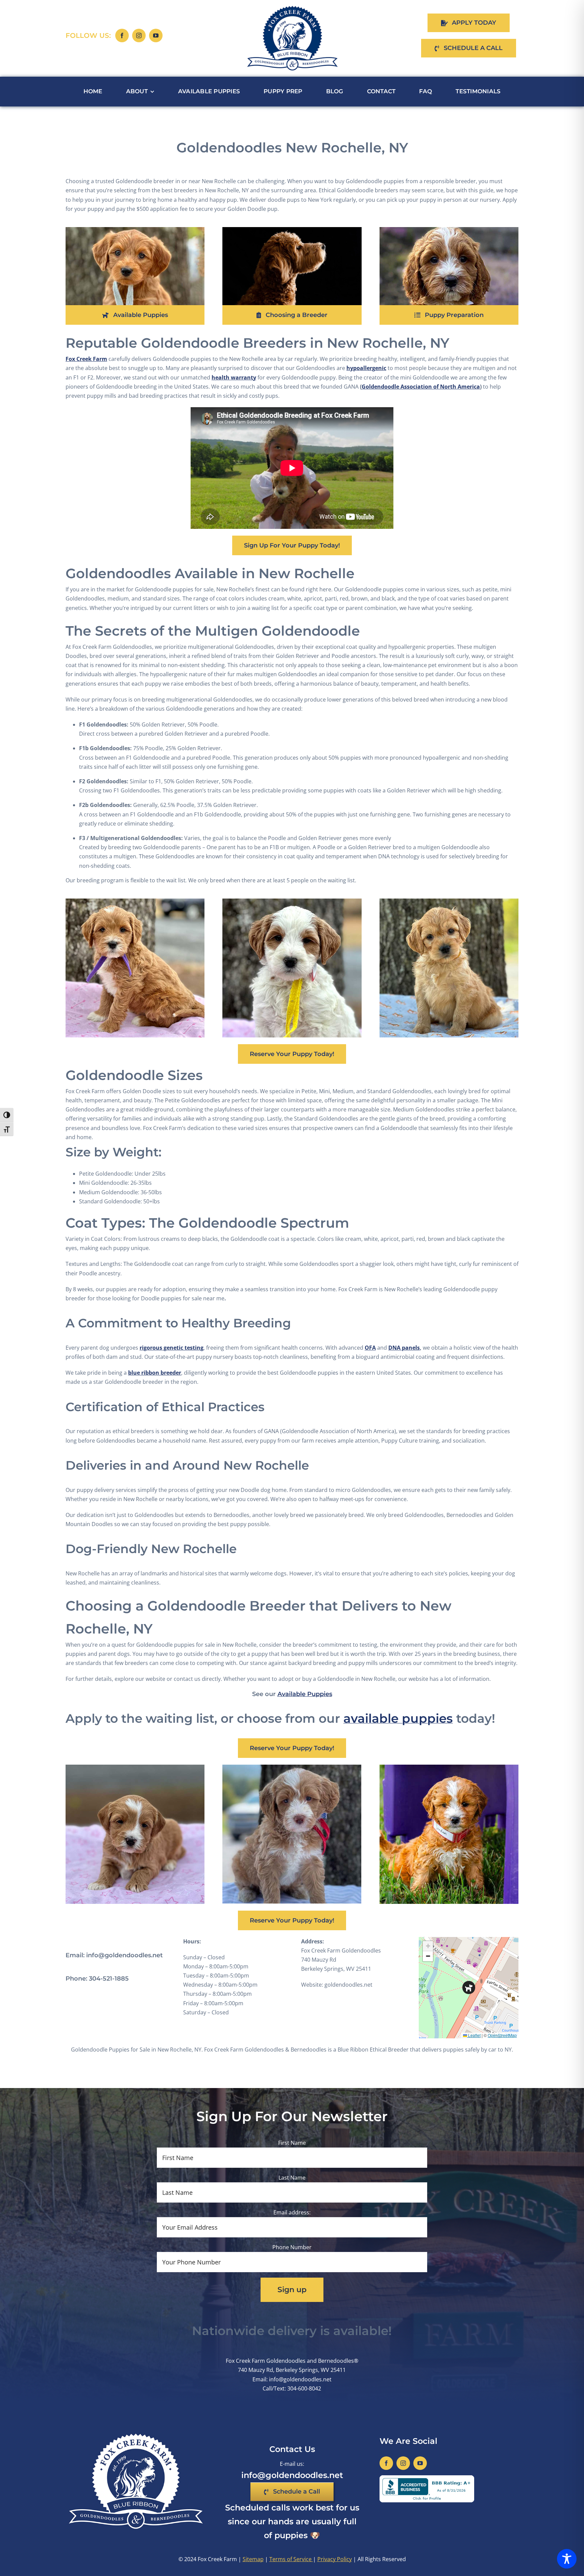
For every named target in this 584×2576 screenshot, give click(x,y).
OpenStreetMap (502, 2035)
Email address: (292, 2212)
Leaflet (474, 2035)
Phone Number (292, 2247)
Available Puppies (305, 1694)
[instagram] (139, 35)
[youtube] (156, 35)
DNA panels (404, 1348)
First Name (292, 2143)
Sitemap (253, 2559)
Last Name (292, 2178)
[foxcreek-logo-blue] (292, 8)
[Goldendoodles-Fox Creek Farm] (449, 230)
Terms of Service (291, 2559)
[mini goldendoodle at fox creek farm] (135, 230)
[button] (469, 1988)
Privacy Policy (335, 2559)
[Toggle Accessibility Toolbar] (567, 2559)
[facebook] (122, 35)
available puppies (398, 1718)
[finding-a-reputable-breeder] (292, 230)
